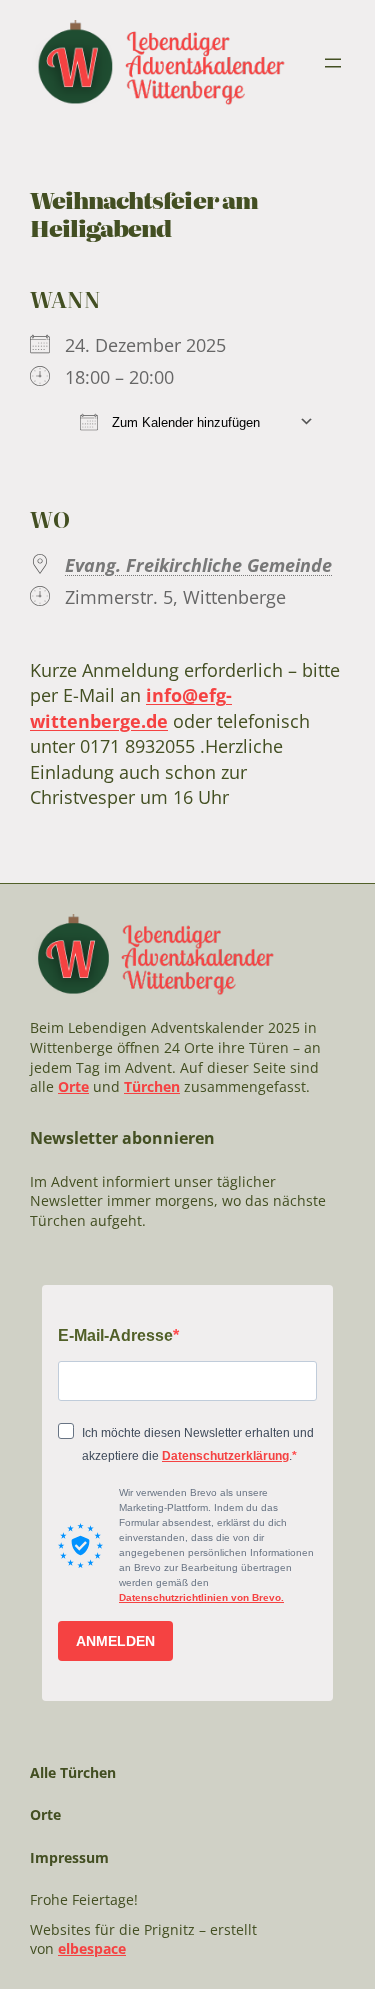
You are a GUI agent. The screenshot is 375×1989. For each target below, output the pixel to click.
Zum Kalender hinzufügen (184, 422)
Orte (73, 1086)
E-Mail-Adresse (115, 1335)
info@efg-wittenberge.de (131, 707)
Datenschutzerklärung (225, 1456)
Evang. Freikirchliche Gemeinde (198, 565)
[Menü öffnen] (333, 63)
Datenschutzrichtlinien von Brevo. (201, 1597)
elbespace (92, 1948)
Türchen (152, 1086)
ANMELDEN (115, 1641)
